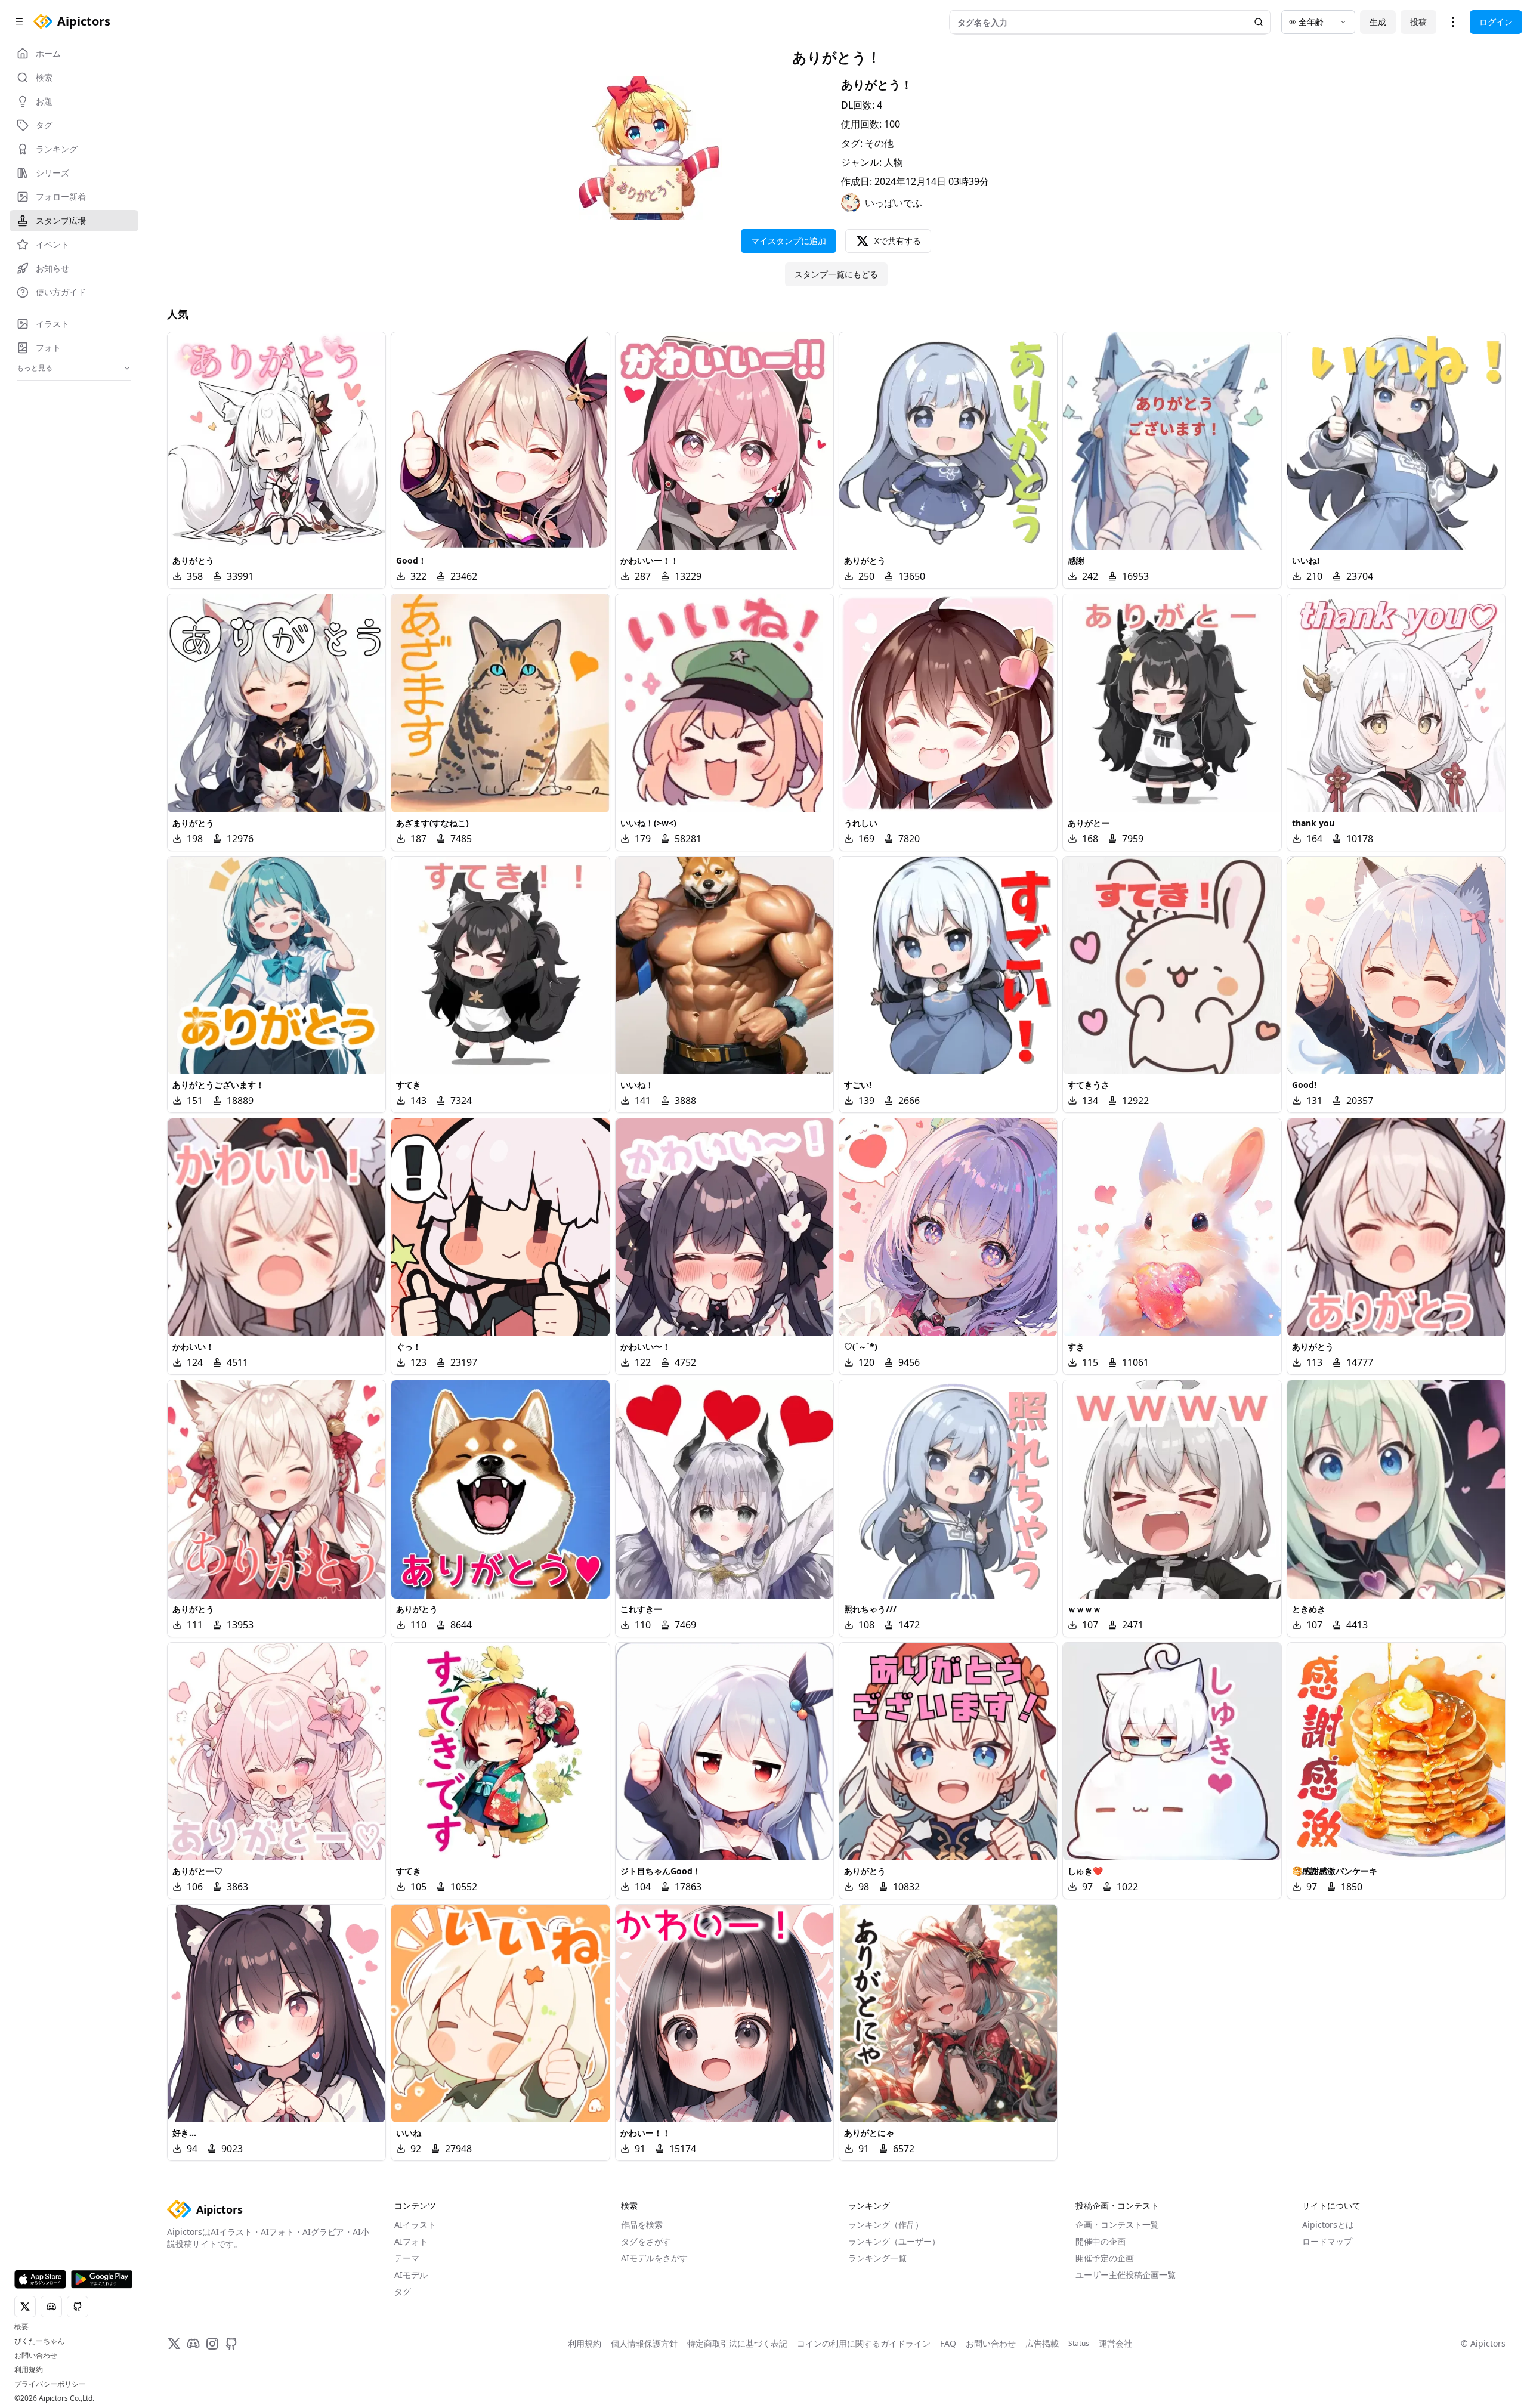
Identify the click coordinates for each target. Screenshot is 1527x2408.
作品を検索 (642, 2225)
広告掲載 (1042, 2343)
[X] (174, 2344)
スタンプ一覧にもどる (836, 274)
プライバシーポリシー (50, 2384)
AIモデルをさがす (654, 2258)
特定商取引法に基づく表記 (737, 2343)
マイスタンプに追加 (789, 241)
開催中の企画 (1101, 2241)
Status (1079, 2344)
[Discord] (193, 2344)
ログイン (1496, 22)
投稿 (1418, 22)
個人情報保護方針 (644, 2343)
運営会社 (1115, 2343)
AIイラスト (415, 2225)
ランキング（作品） (886, 2225)
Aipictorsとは (1328, 2225)
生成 (1378, 22)
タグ (403, 2291)
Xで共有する (898, 241)
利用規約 (29, 2370)
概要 (21, 2327)
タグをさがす (646, 2241)
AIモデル (411, 2275)
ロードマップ (1327, 2241)
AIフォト (411, 2241)
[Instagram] (212, 2344)
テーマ (407, 2258)
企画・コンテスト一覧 (1117, 2225)
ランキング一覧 (877, 2258)
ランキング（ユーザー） (894, 2241)
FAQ (948, 2343)
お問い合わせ (36, 2356)
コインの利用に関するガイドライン (864, 2343)
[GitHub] (231, 2344)
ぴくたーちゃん (39, 2341)
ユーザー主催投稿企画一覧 (1126, 2275)
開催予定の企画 (1105, 2258)
